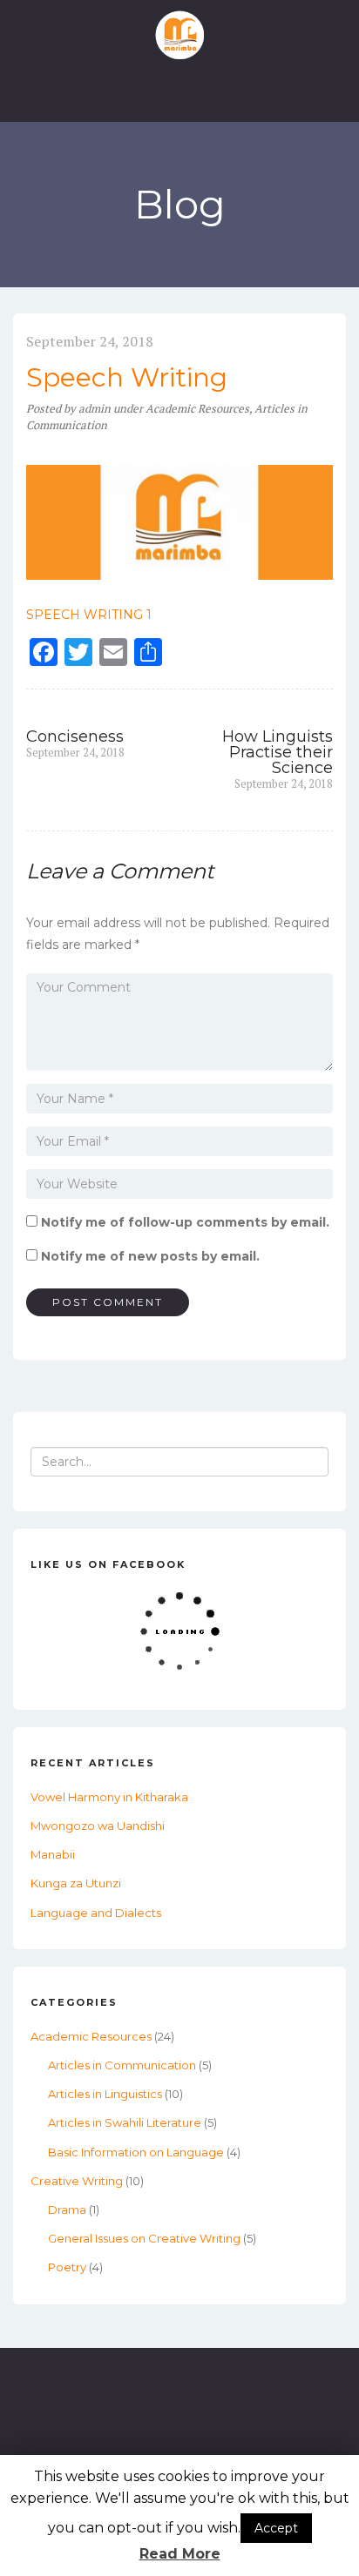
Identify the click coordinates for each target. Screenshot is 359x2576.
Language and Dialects (96, 1913)
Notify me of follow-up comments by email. (185, 1222)
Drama (67, 2209)
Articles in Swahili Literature (125, 2122)
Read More (180, 2554)
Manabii (53, 1854)
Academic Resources (197, 408)
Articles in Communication (122, 2065)
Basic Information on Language (136, 2152)
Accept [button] (276, 2528)
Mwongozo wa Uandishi (98, 1826)
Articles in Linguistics (105, 2094)
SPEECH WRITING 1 (89, 615)
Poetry (67, 2267)
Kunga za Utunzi (76, 1883)
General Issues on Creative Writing (144, 2238)
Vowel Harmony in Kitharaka (109, 1797)
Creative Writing (77, 2181)
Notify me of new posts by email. (150, 1256)
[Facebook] (179, 2441)
